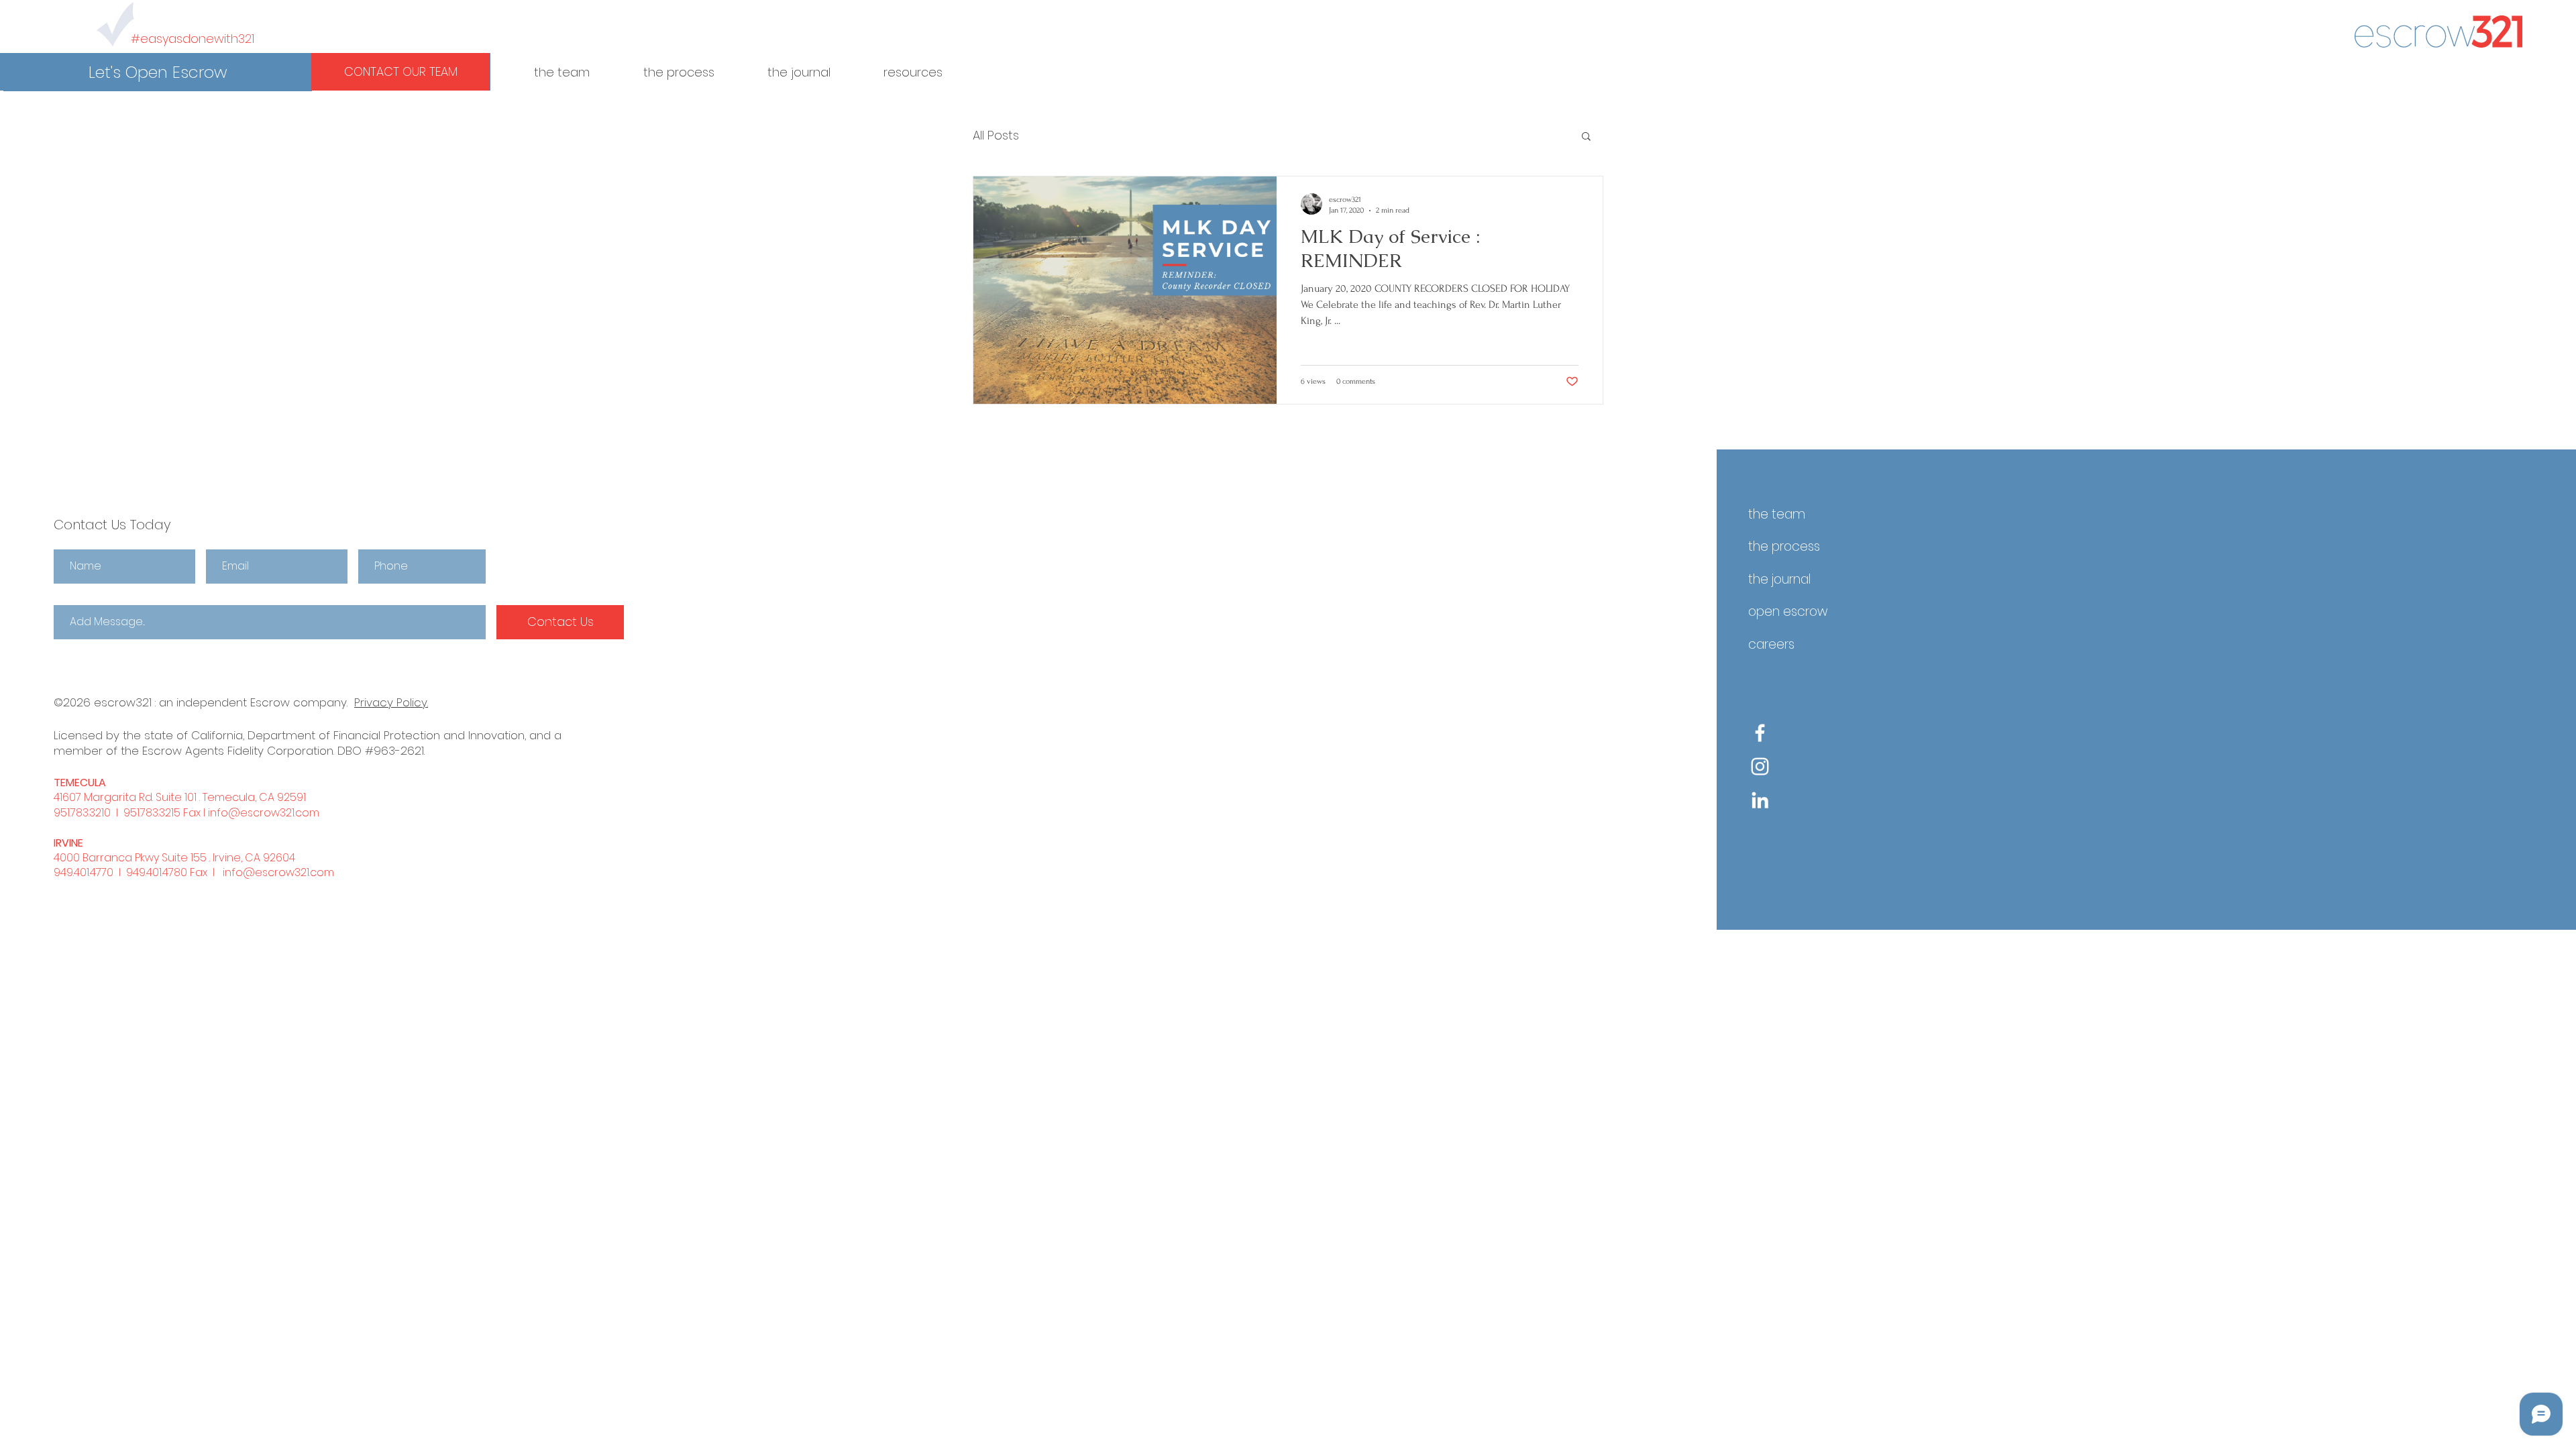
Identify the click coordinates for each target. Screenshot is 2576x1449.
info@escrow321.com (264, 813)
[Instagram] (1760, 766)
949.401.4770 (84, 872)
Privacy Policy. (391, 702)
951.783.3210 (82, 813)
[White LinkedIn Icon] (1760, 800)
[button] (158, 72)
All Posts (996, 136)
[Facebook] (1760, 733)
